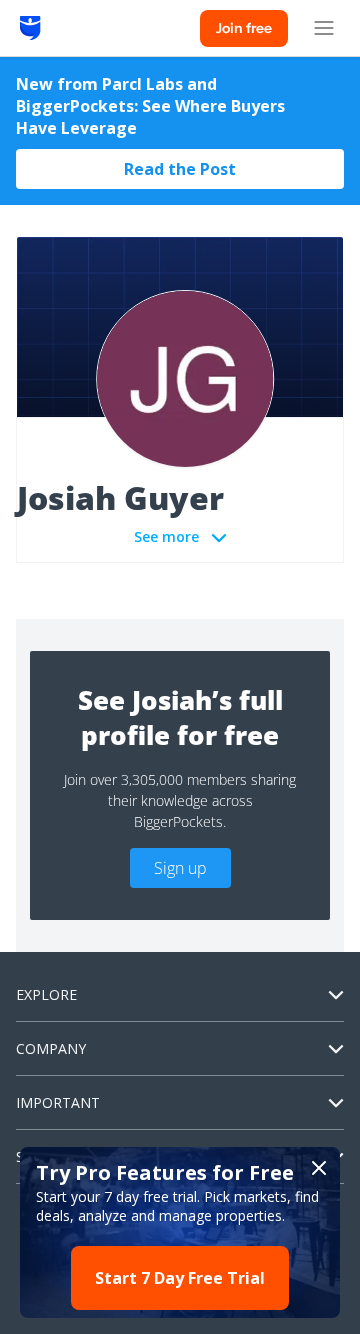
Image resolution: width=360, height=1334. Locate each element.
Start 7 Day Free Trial (180, 1278)
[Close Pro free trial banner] (319, 1168)
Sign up (180, 868)
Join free (244, 28)
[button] (180, 1232)
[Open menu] (324, 28)
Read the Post (180, 169)
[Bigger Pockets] (30, 28)
